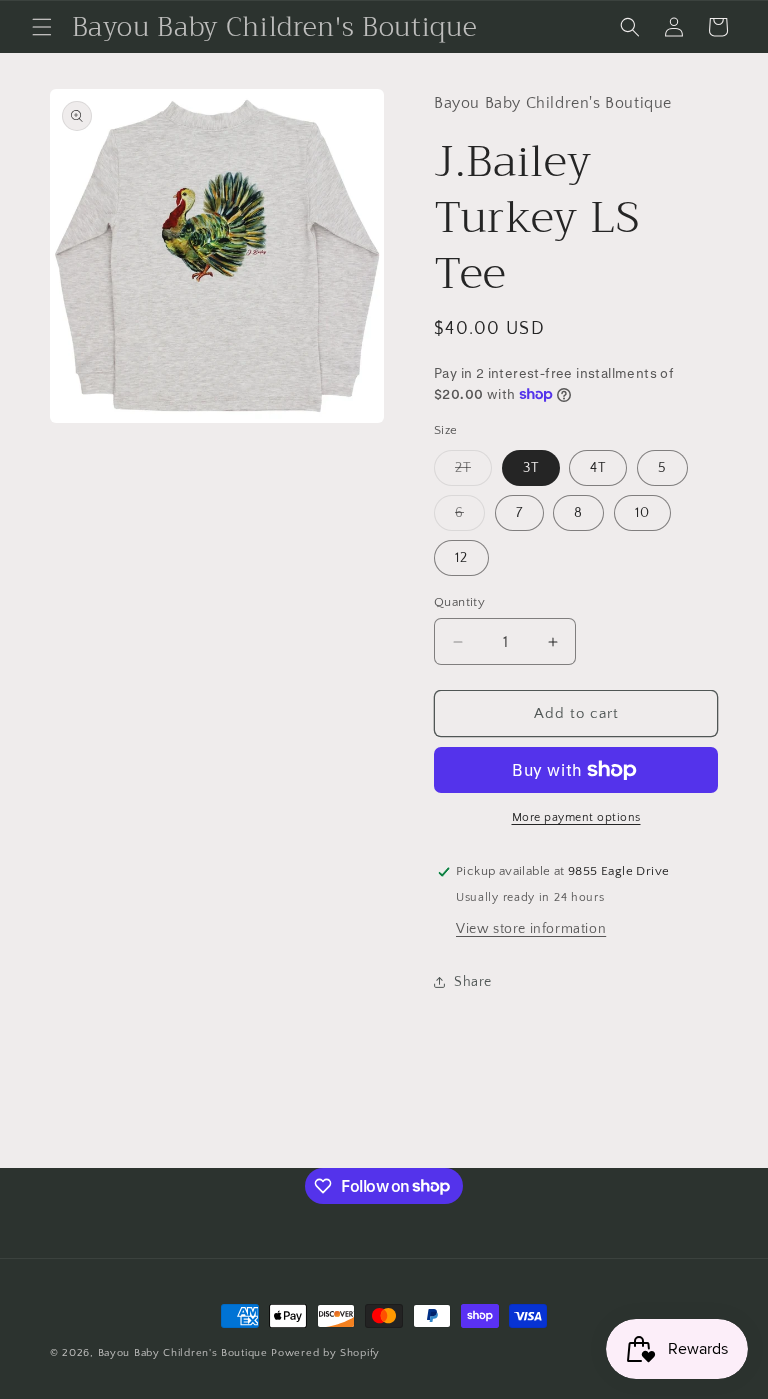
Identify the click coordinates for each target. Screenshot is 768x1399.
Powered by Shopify (325, 1353)
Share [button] (473, 982)
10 (642, 513)
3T (531, 468)
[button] (42, 27)
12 (461, 558)
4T (598, 468)
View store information (531, 929)
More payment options (576, 817)
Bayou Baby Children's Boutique (183, 1353)
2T (473, 472)
